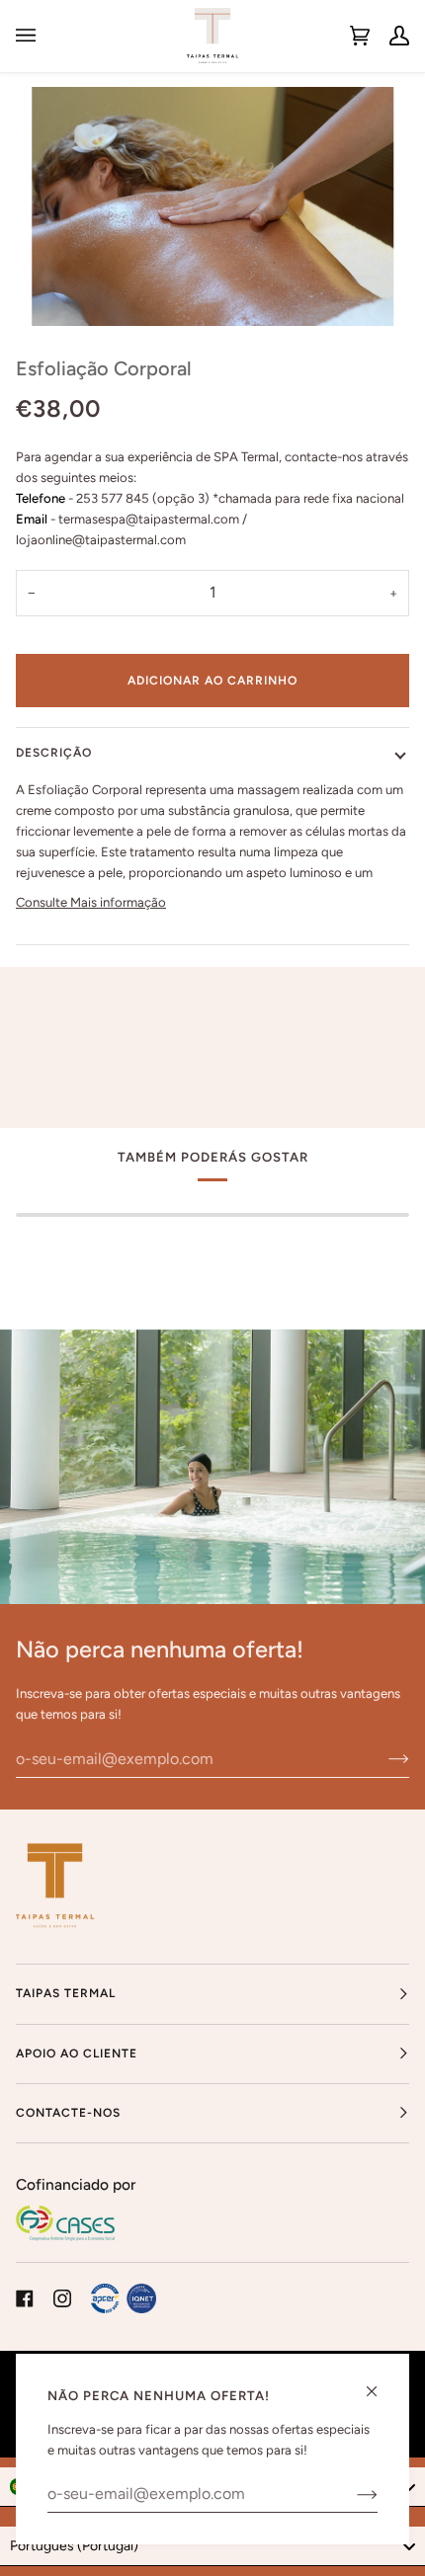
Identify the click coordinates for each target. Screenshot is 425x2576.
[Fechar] (380, 2383)
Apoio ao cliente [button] (77, 2053)
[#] (124, 2298)
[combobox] (212, 2546)
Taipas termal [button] (66, 1993)
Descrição (54, 753)
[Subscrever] (383, 1758)
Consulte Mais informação (91, 902)
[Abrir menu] (36, 36)
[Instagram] (62, 2298)
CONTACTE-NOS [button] (68, 2113)
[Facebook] (25, 2298)
